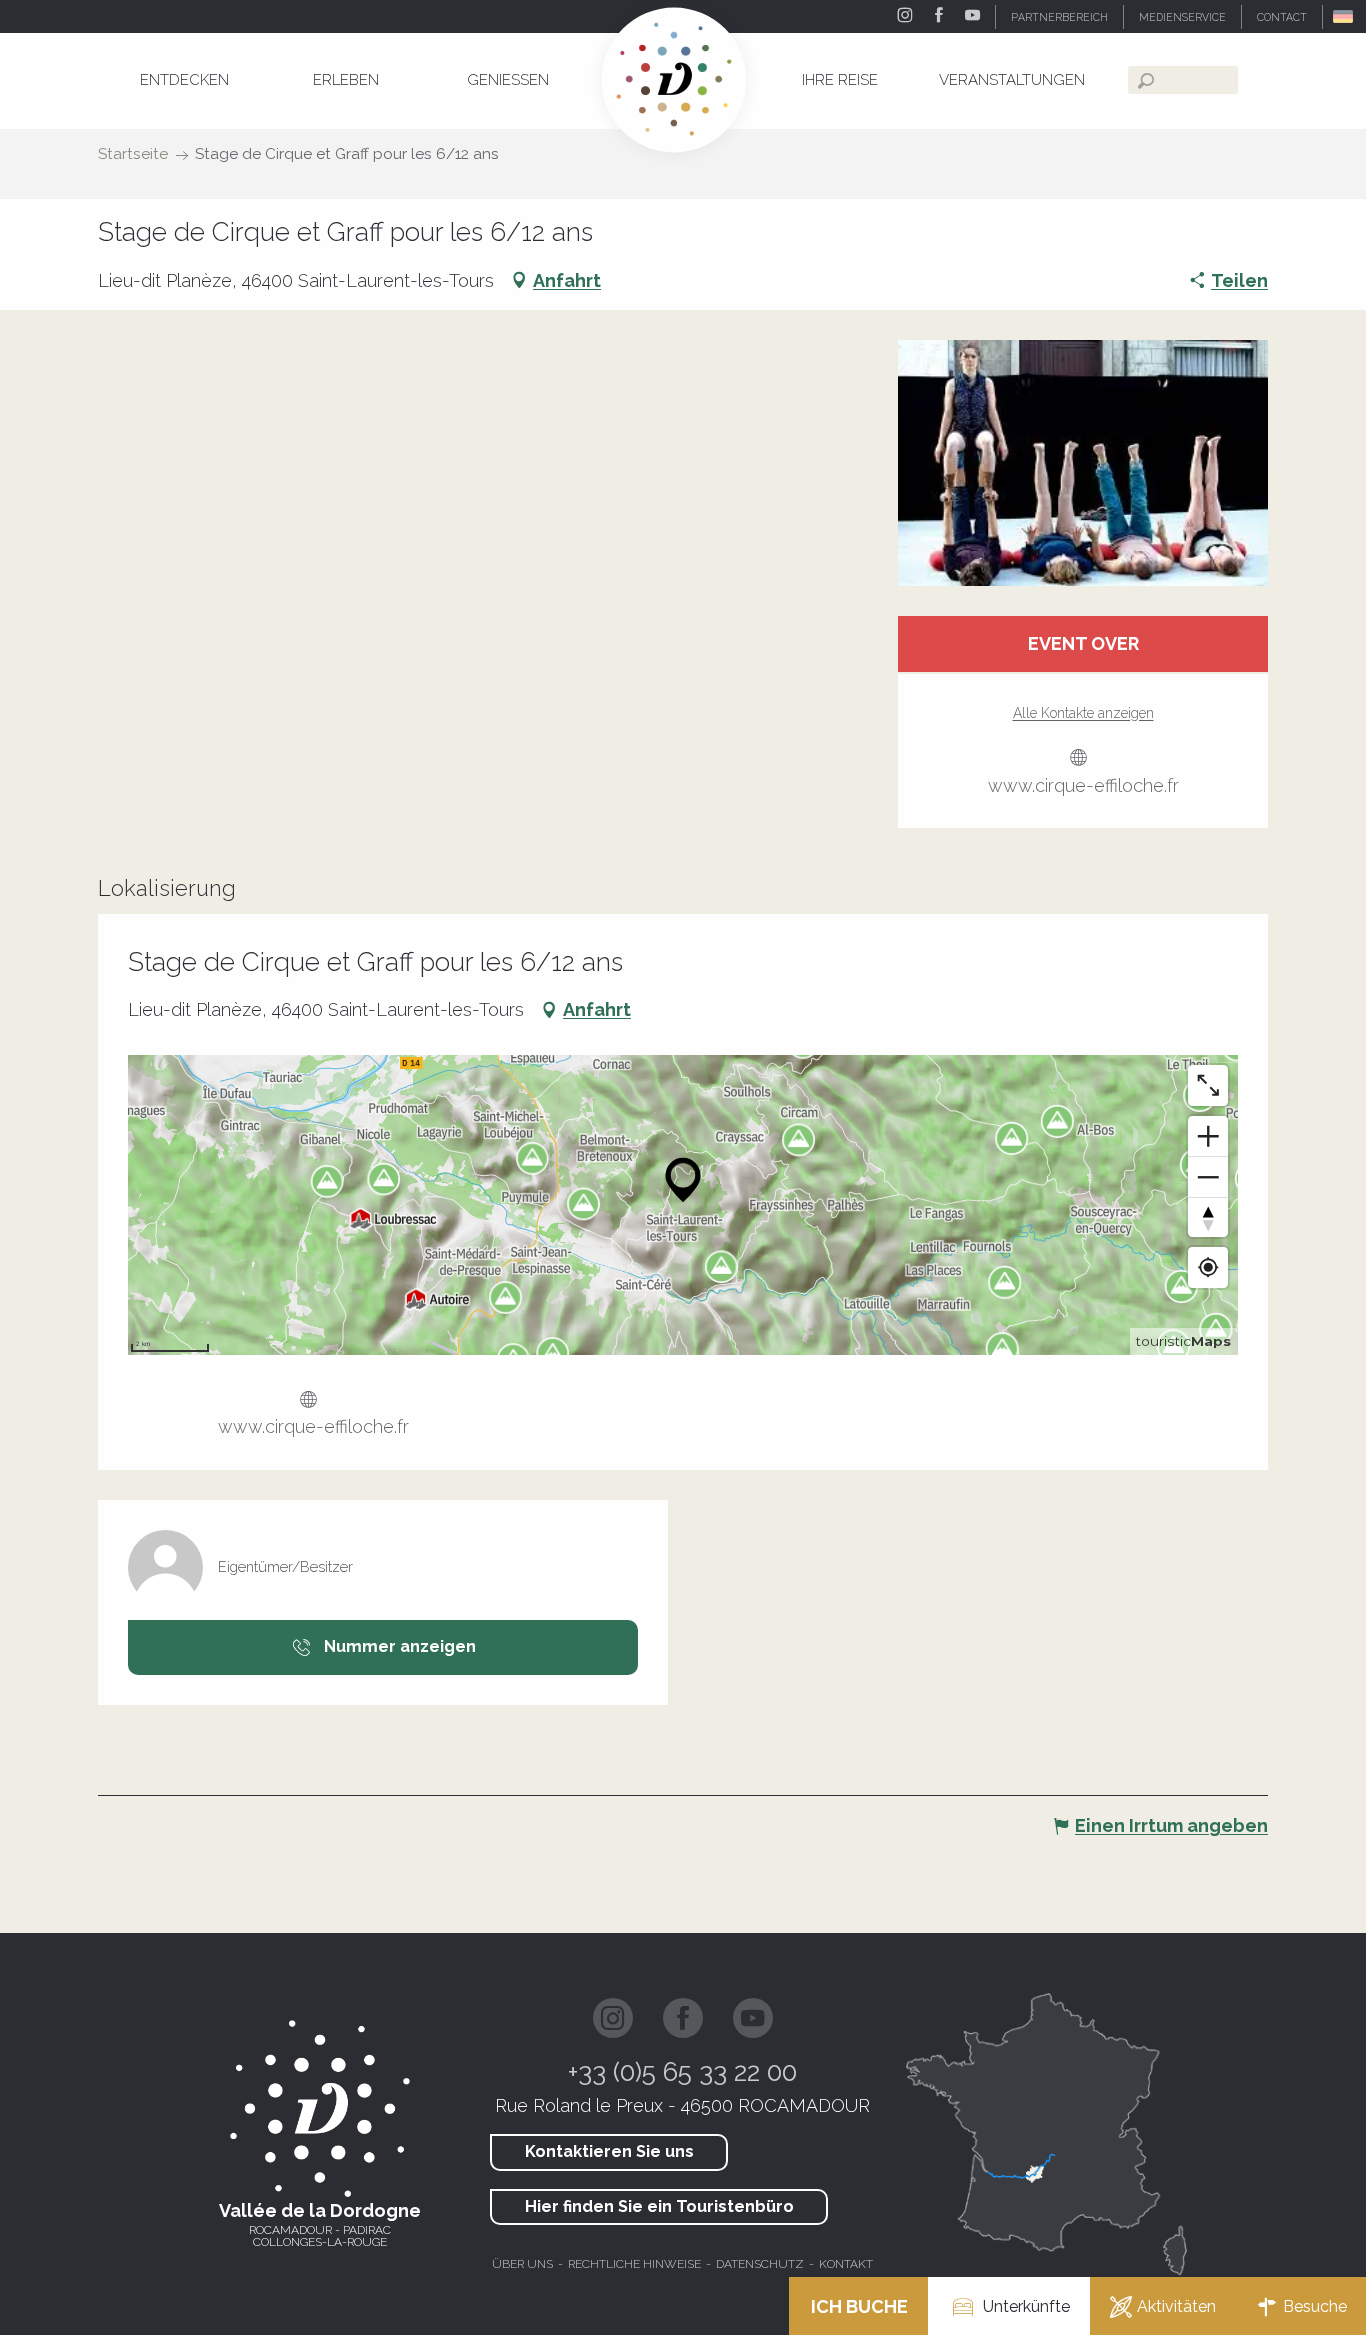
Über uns (522, 2264)
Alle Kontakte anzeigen (1083, 713)
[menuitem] (184, 80)
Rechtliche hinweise (634, 2264)
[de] (1344, 16)
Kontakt (846, 2264)
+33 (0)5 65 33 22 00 (682, 2072)
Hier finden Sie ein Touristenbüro (659, 2206)
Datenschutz (760, 2264)
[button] (1344, 16)
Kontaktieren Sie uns (609, 2151)
